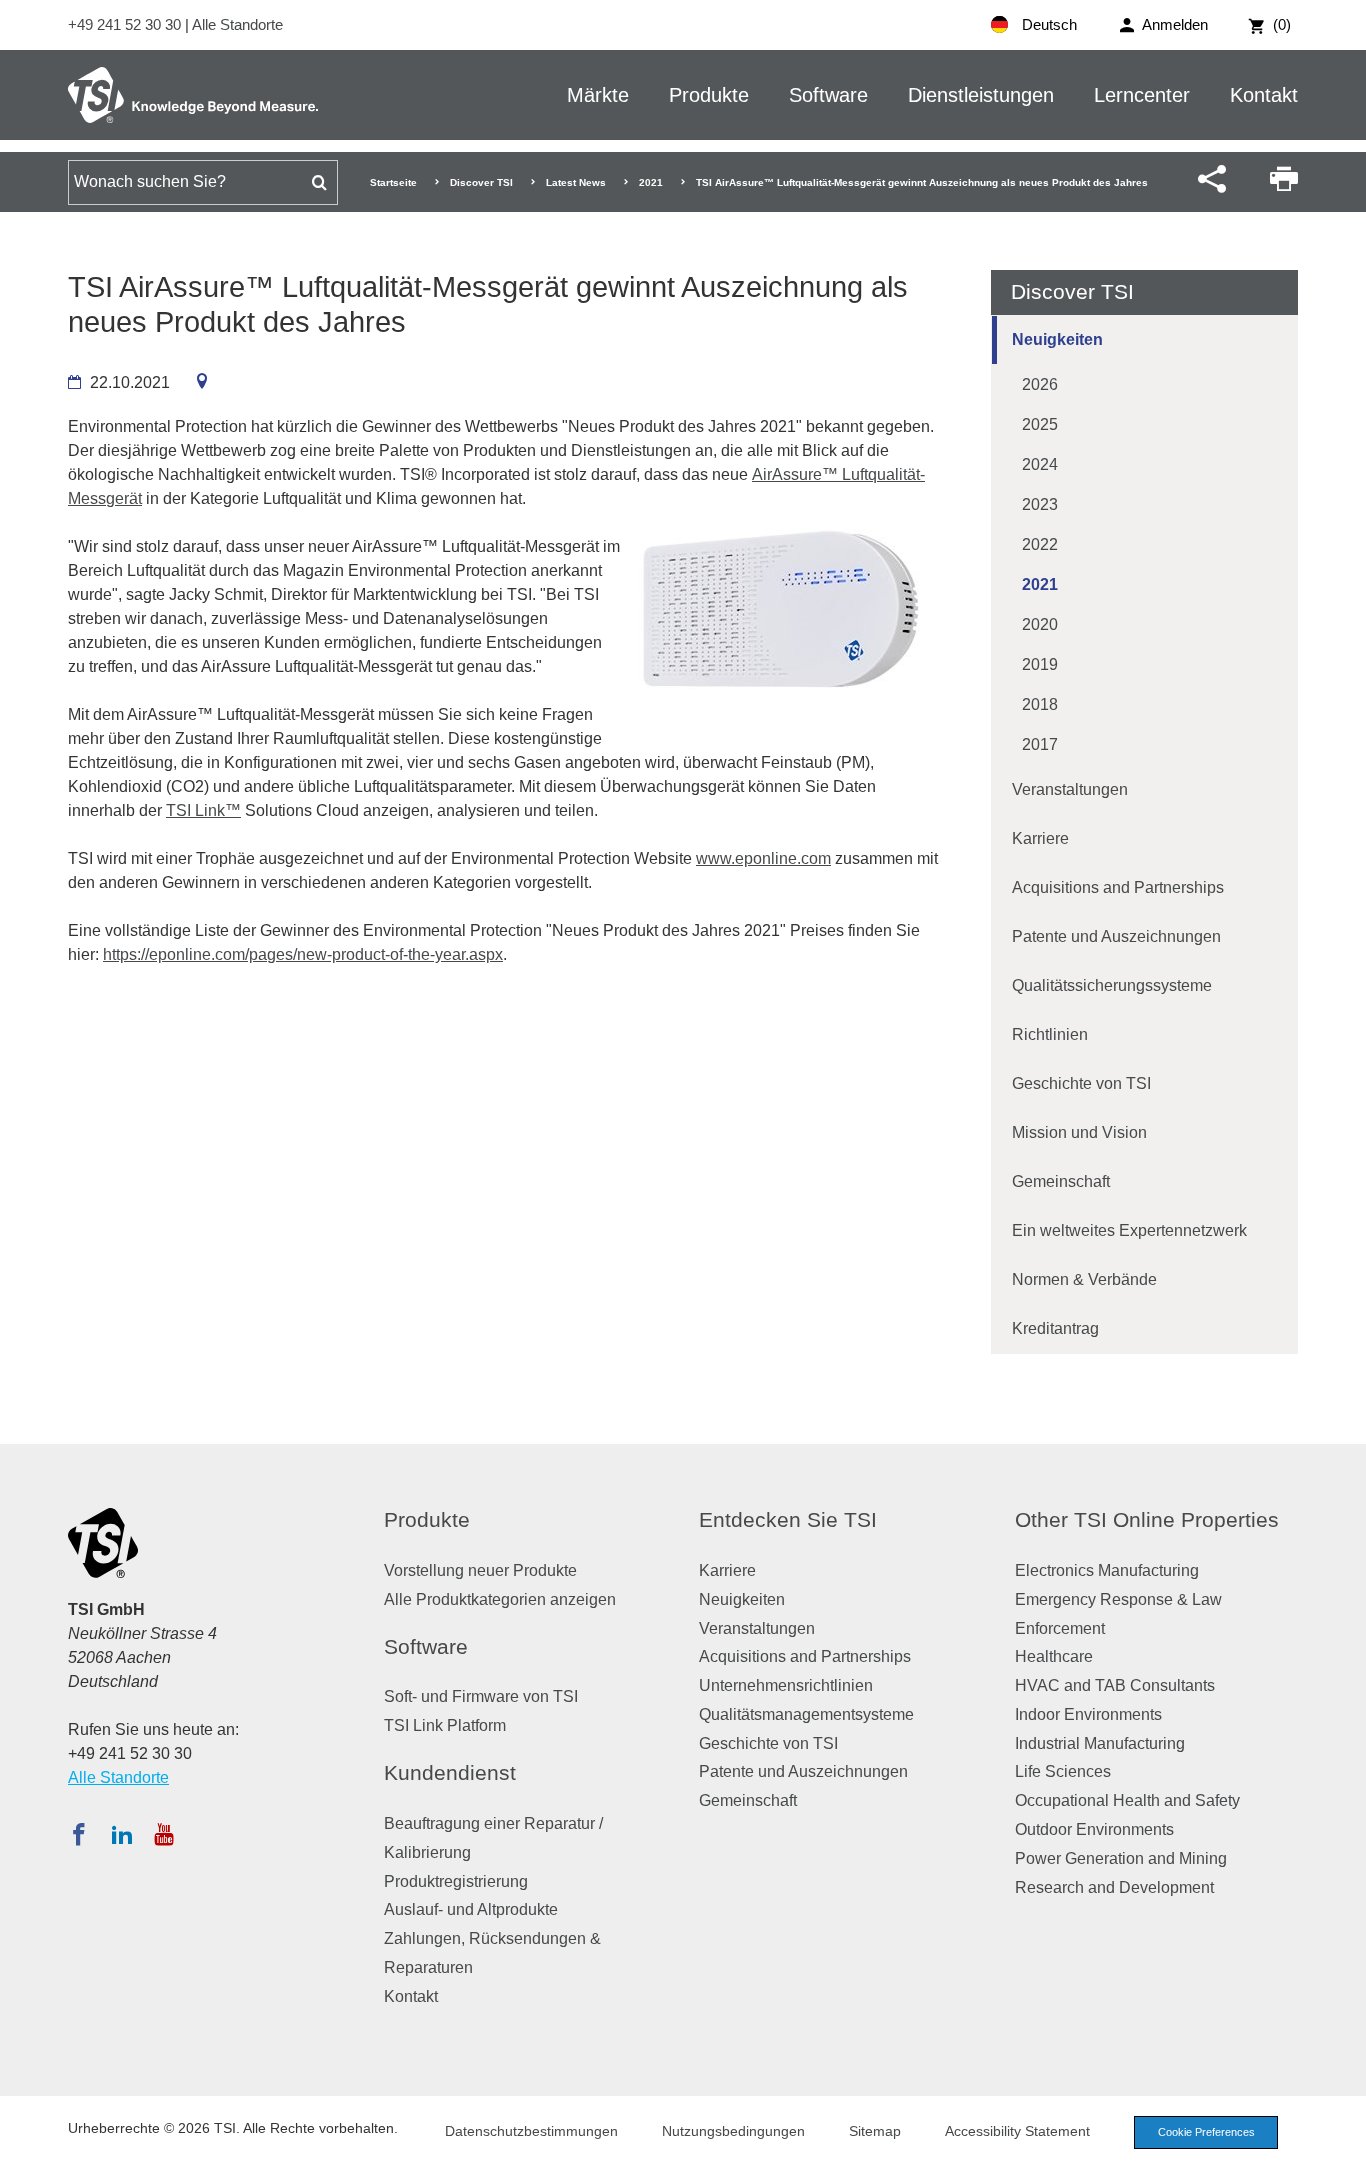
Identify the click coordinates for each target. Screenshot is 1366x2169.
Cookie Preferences (1206, 2132)
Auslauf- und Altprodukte (471, 1909)
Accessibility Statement (1017, 2131)
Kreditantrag (1055, 1328)
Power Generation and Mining (1121, 1858)
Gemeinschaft (1061, 1181)
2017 (1040, 744)
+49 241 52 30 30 (126, 24)
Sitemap (875, 2131)
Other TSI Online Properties (1147, 1519)
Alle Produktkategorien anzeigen (500, 1599)
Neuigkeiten (1057, 339)
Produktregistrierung (456, 1881)
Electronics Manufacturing (1107, 1570)
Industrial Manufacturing (1100, 1743)
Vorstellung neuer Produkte (480, 1570)
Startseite (393, 182)
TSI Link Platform (445, 1725)
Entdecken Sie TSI (788, 1519)
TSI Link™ (203, 810)
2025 (1040, 424)
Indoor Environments (1088, 1714)
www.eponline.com (763, 858)
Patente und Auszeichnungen (1116, 936)
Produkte (709, 95)
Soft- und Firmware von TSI (481, 1696)
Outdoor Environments (1094, 1829)
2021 (651, 182)
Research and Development (1114, 1887)
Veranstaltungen (1070, 789)
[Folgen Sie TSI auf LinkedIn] (122, 1834)
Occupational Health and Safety (1127, 1800)
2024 (1040, 464)
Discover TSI (481, 182)
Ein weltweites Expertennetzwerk (1129, 1230)
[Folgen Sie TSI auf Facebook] (79, 1834)
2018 (1040, 704)
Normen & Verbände (1084, 1279)
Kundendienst (450, 1772)
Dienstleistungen (981, 95)
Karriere (1040, 838)
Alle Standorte (237, 24)
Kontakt (1264, 95)
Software (828, 95)
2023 (1040, 504)
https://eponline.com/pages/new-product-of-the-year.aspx (303, 954)
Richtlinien (1050, 1034)
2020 (1040, 624)
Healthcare (1054, 1656)
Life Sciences (1063, 1771)
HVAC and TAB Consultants (1115, 1685)
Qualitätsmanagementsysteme (806, 1714)
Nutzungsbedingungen (733, 2131)
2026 (1040, 384)
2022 (1040, 544)
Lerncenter (1142, 95)
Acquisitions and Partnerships (1118, 887)
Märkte (598, 95)
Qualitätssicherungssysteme (1112, 985)
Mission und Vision (1079, 1132)
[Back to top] (1341, 2144)
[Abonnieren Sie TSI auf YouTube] (163, 1834)
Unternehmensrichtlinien (786, 1685)
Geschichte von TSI (1081, 1083)
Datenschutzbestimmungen (531, 2131)
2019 (1040, 664)
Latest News (576, 182)
